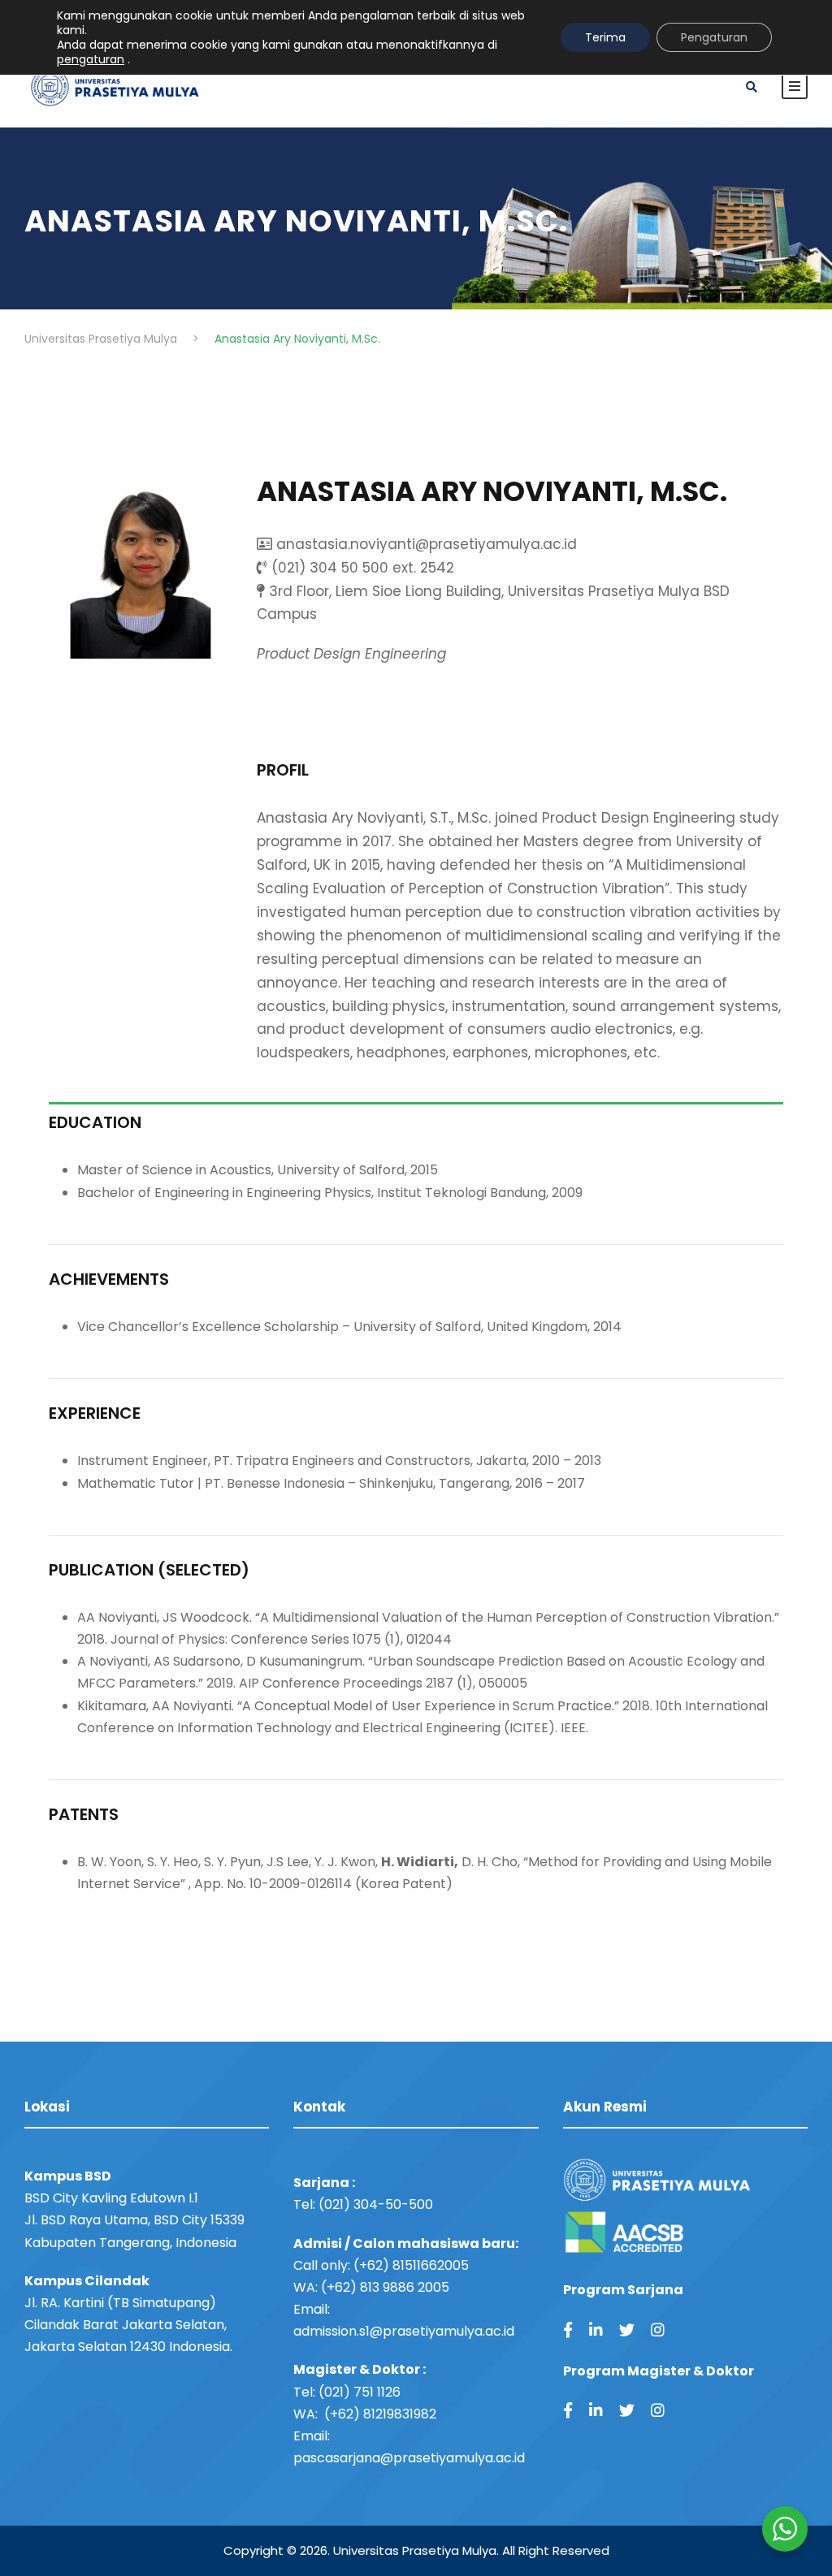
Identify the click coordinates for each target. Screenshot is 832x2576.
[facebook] (568, 2330)
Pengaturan (714, 37)
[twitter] (627, 2330)
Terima (605, 37)
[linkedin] (596, 2330)
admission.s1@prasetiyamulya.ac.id (404, 2331)
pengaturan (91, 59)
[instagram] (658, 2330)
